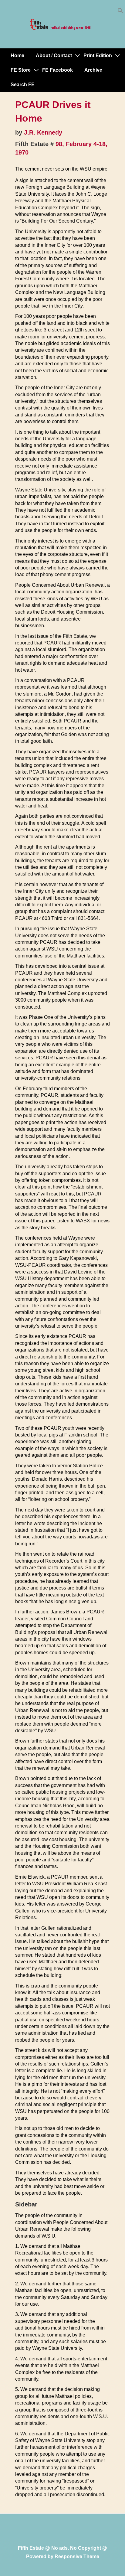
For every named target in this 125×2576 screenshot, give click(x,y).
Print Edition (98, 55)
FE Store (21, 70)
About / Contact (54, 55)
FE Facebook (57, 70)
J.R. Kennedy (43, 132)
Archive (93, 70)
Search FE (23, 85)
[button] (120, 12)
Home (17, 55)
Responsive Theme (77, 2556)
